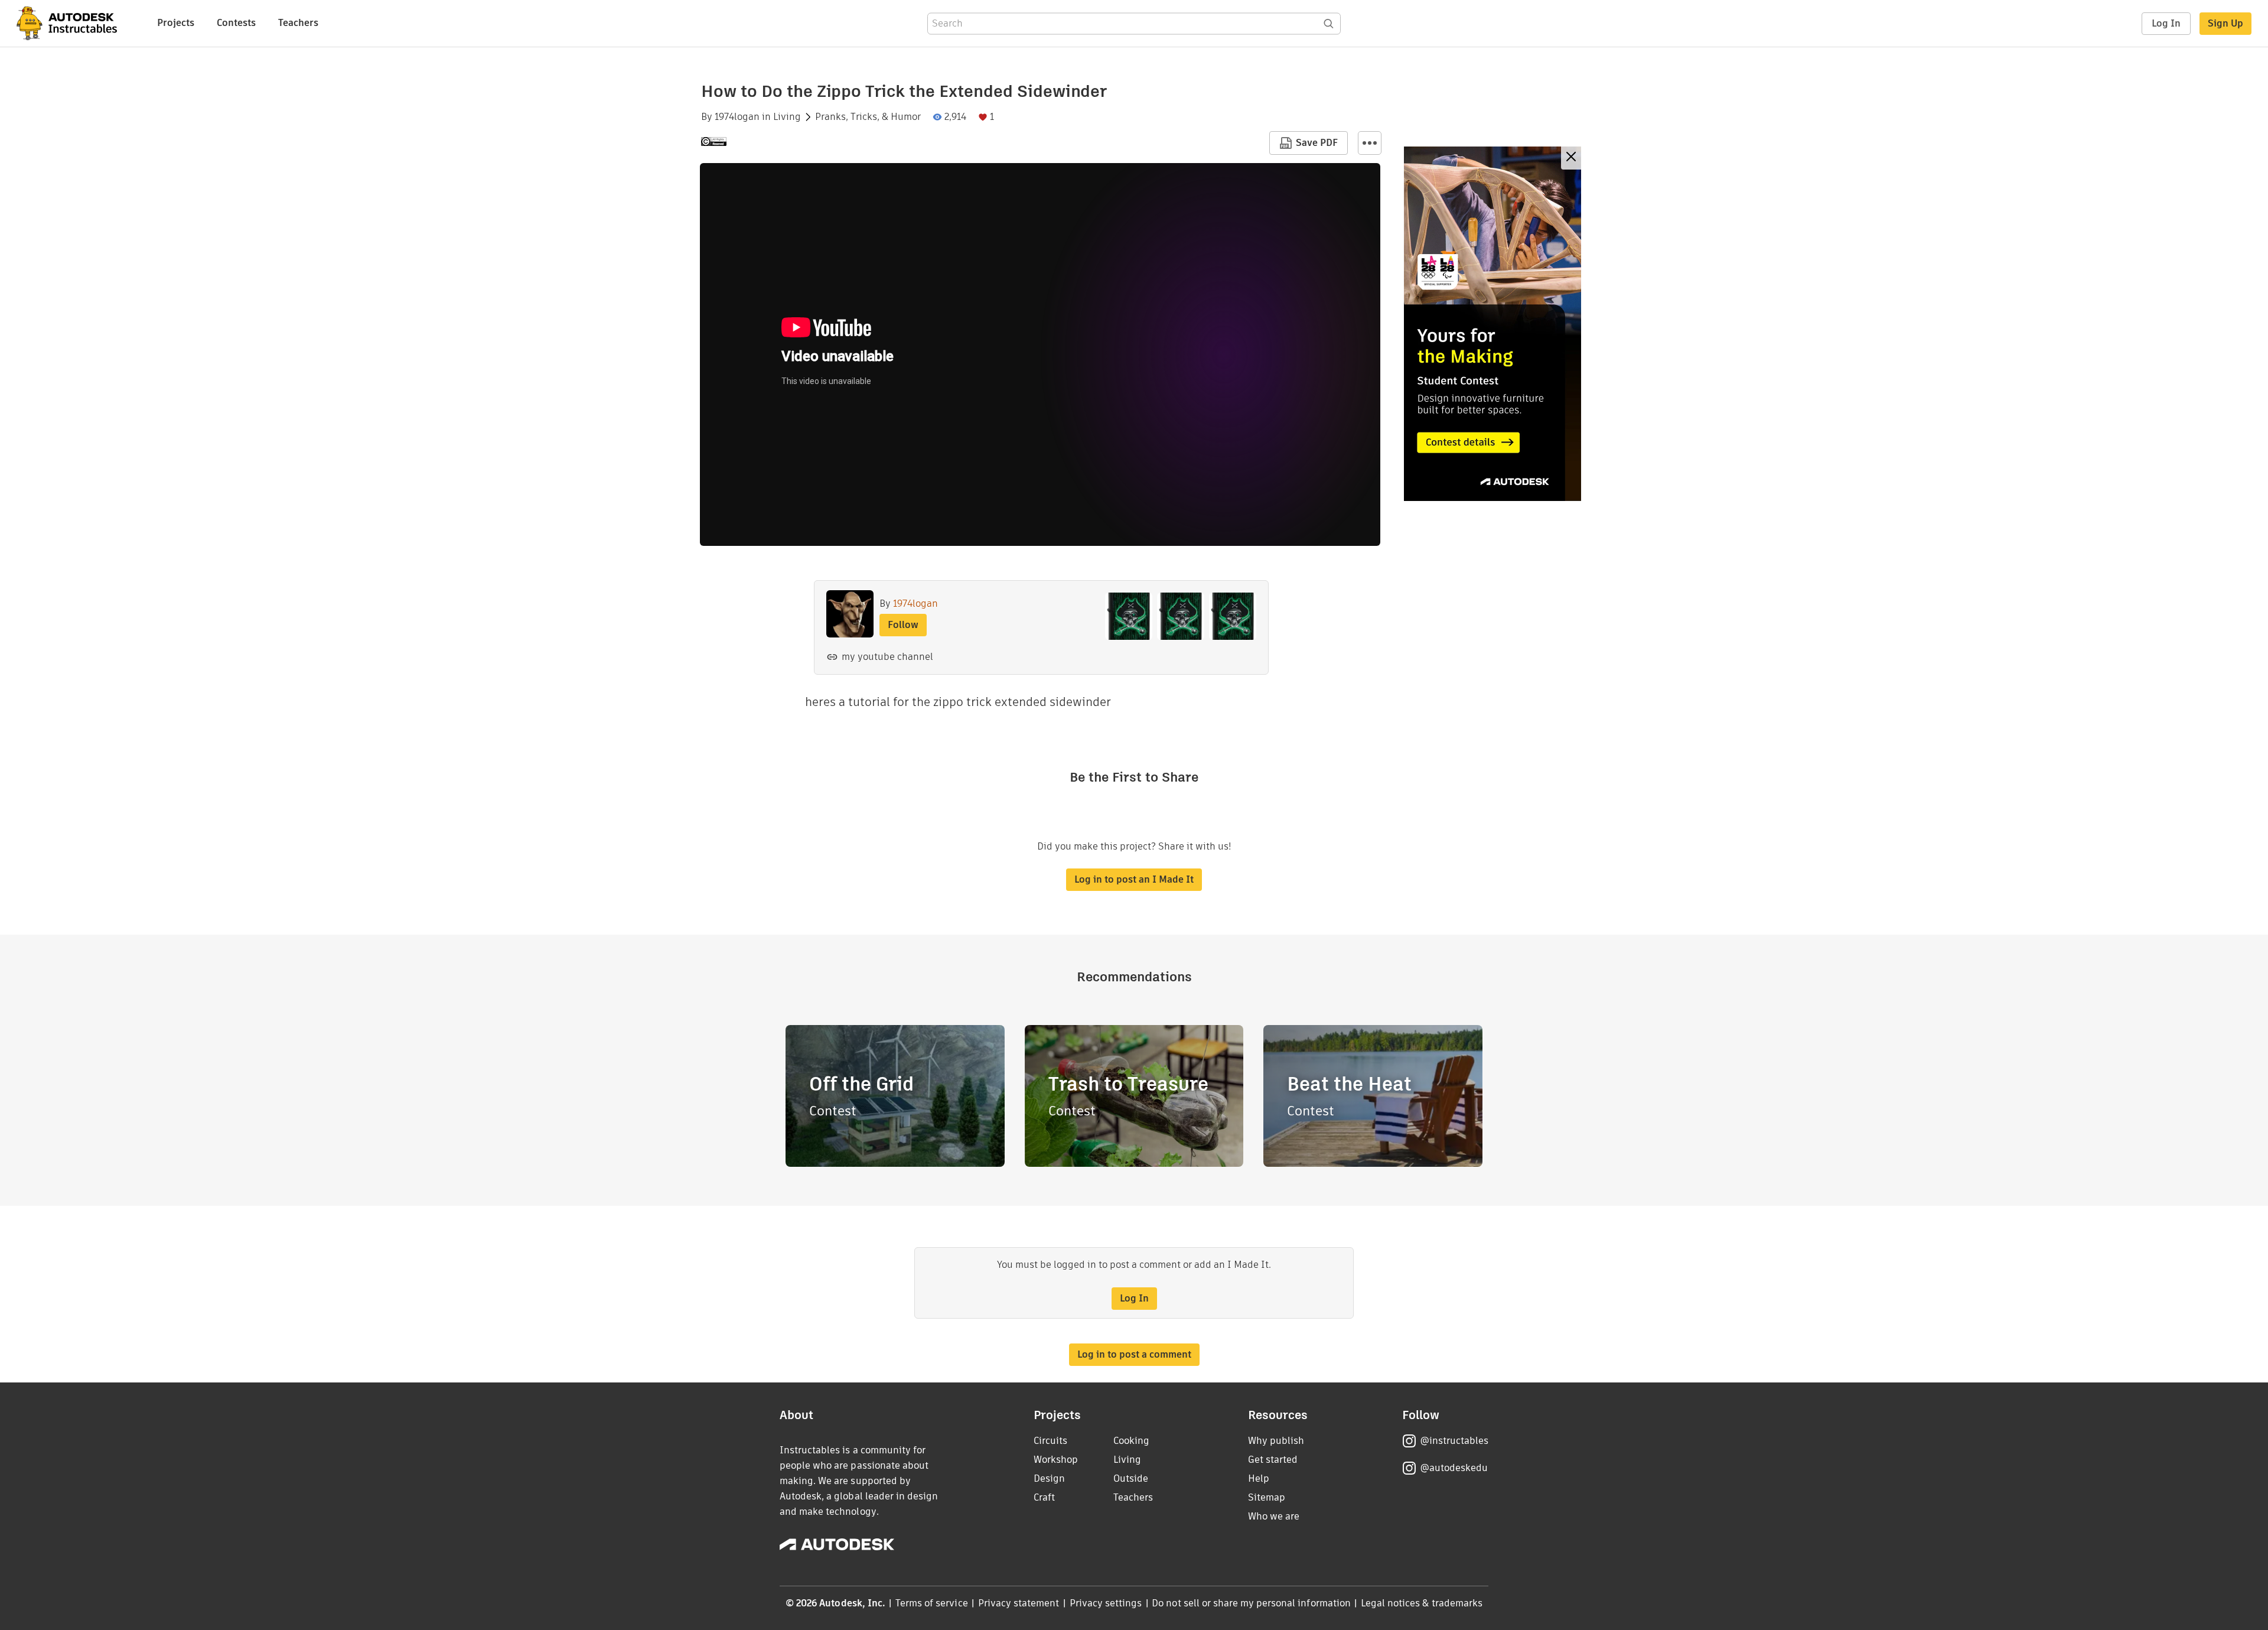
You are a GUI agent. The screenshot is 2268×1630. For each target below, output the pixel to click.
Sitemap (1267, 1497)
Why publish (1276, 1441)
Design (1049, 1478)
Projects (176, 23)
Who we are (1274, 1516)
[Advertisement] (1493, 324)
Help (1259, 1478)
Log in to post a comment (1134, 1354)
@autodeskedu (1454, 1468)
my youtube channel (887, 657)
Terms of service (932, 1603)
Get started (1273, 1460)
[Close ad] (1571, 158)
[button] (1370, 143)
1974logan (737, 117)
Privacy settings (1106, 1603)
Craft (1044, 1497)
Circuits (1050, 1441)
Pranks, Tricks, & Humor (868, 117)
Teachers (298, 23)
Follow (903, 625)
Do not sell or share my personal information (1251, 1603)
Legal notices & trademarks (1422, 1603)
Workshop (1056, 1460)
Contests (236, 23)
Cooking (1131, 1441)
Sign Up (2225, 23)
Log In (2166, 23)
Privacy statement (1019, 1603)
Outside (1131, 1478)
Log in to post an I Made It (1134, 879)
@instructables (1454, 1441)
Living (787, 117)
